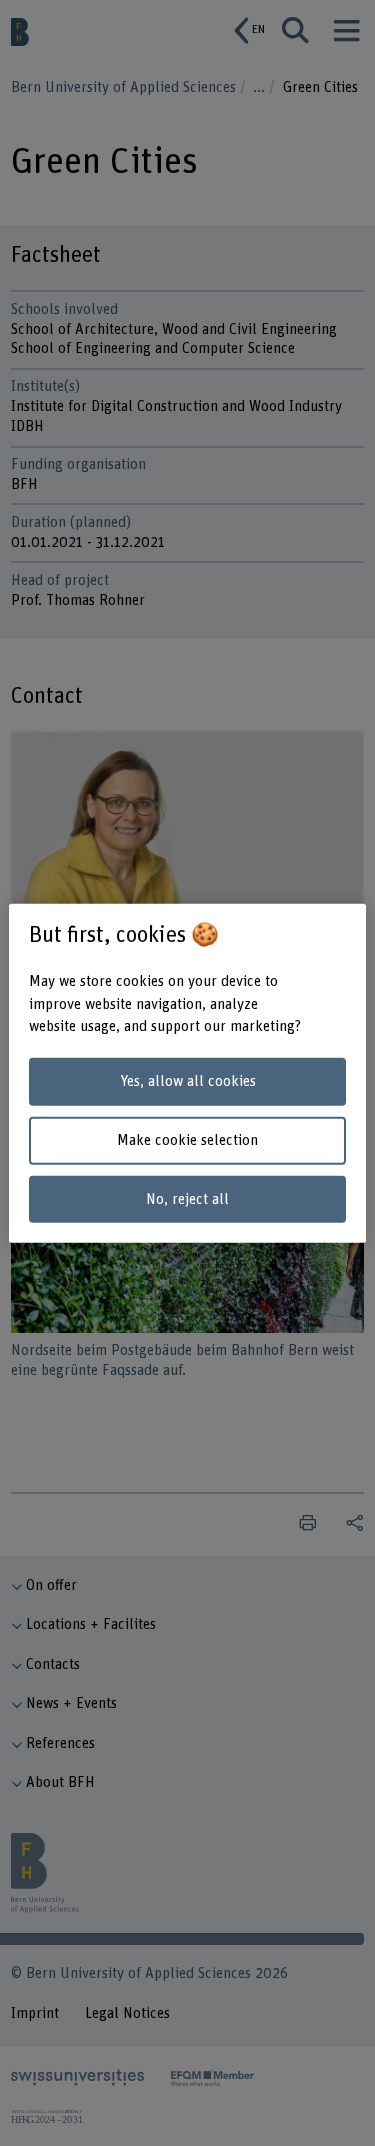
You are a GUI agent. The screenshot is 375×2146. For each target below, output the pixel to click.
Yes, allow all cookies (188, 1081)
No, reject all (187, 1198)
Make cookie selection (187, 1140)
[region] (187, 1073)
